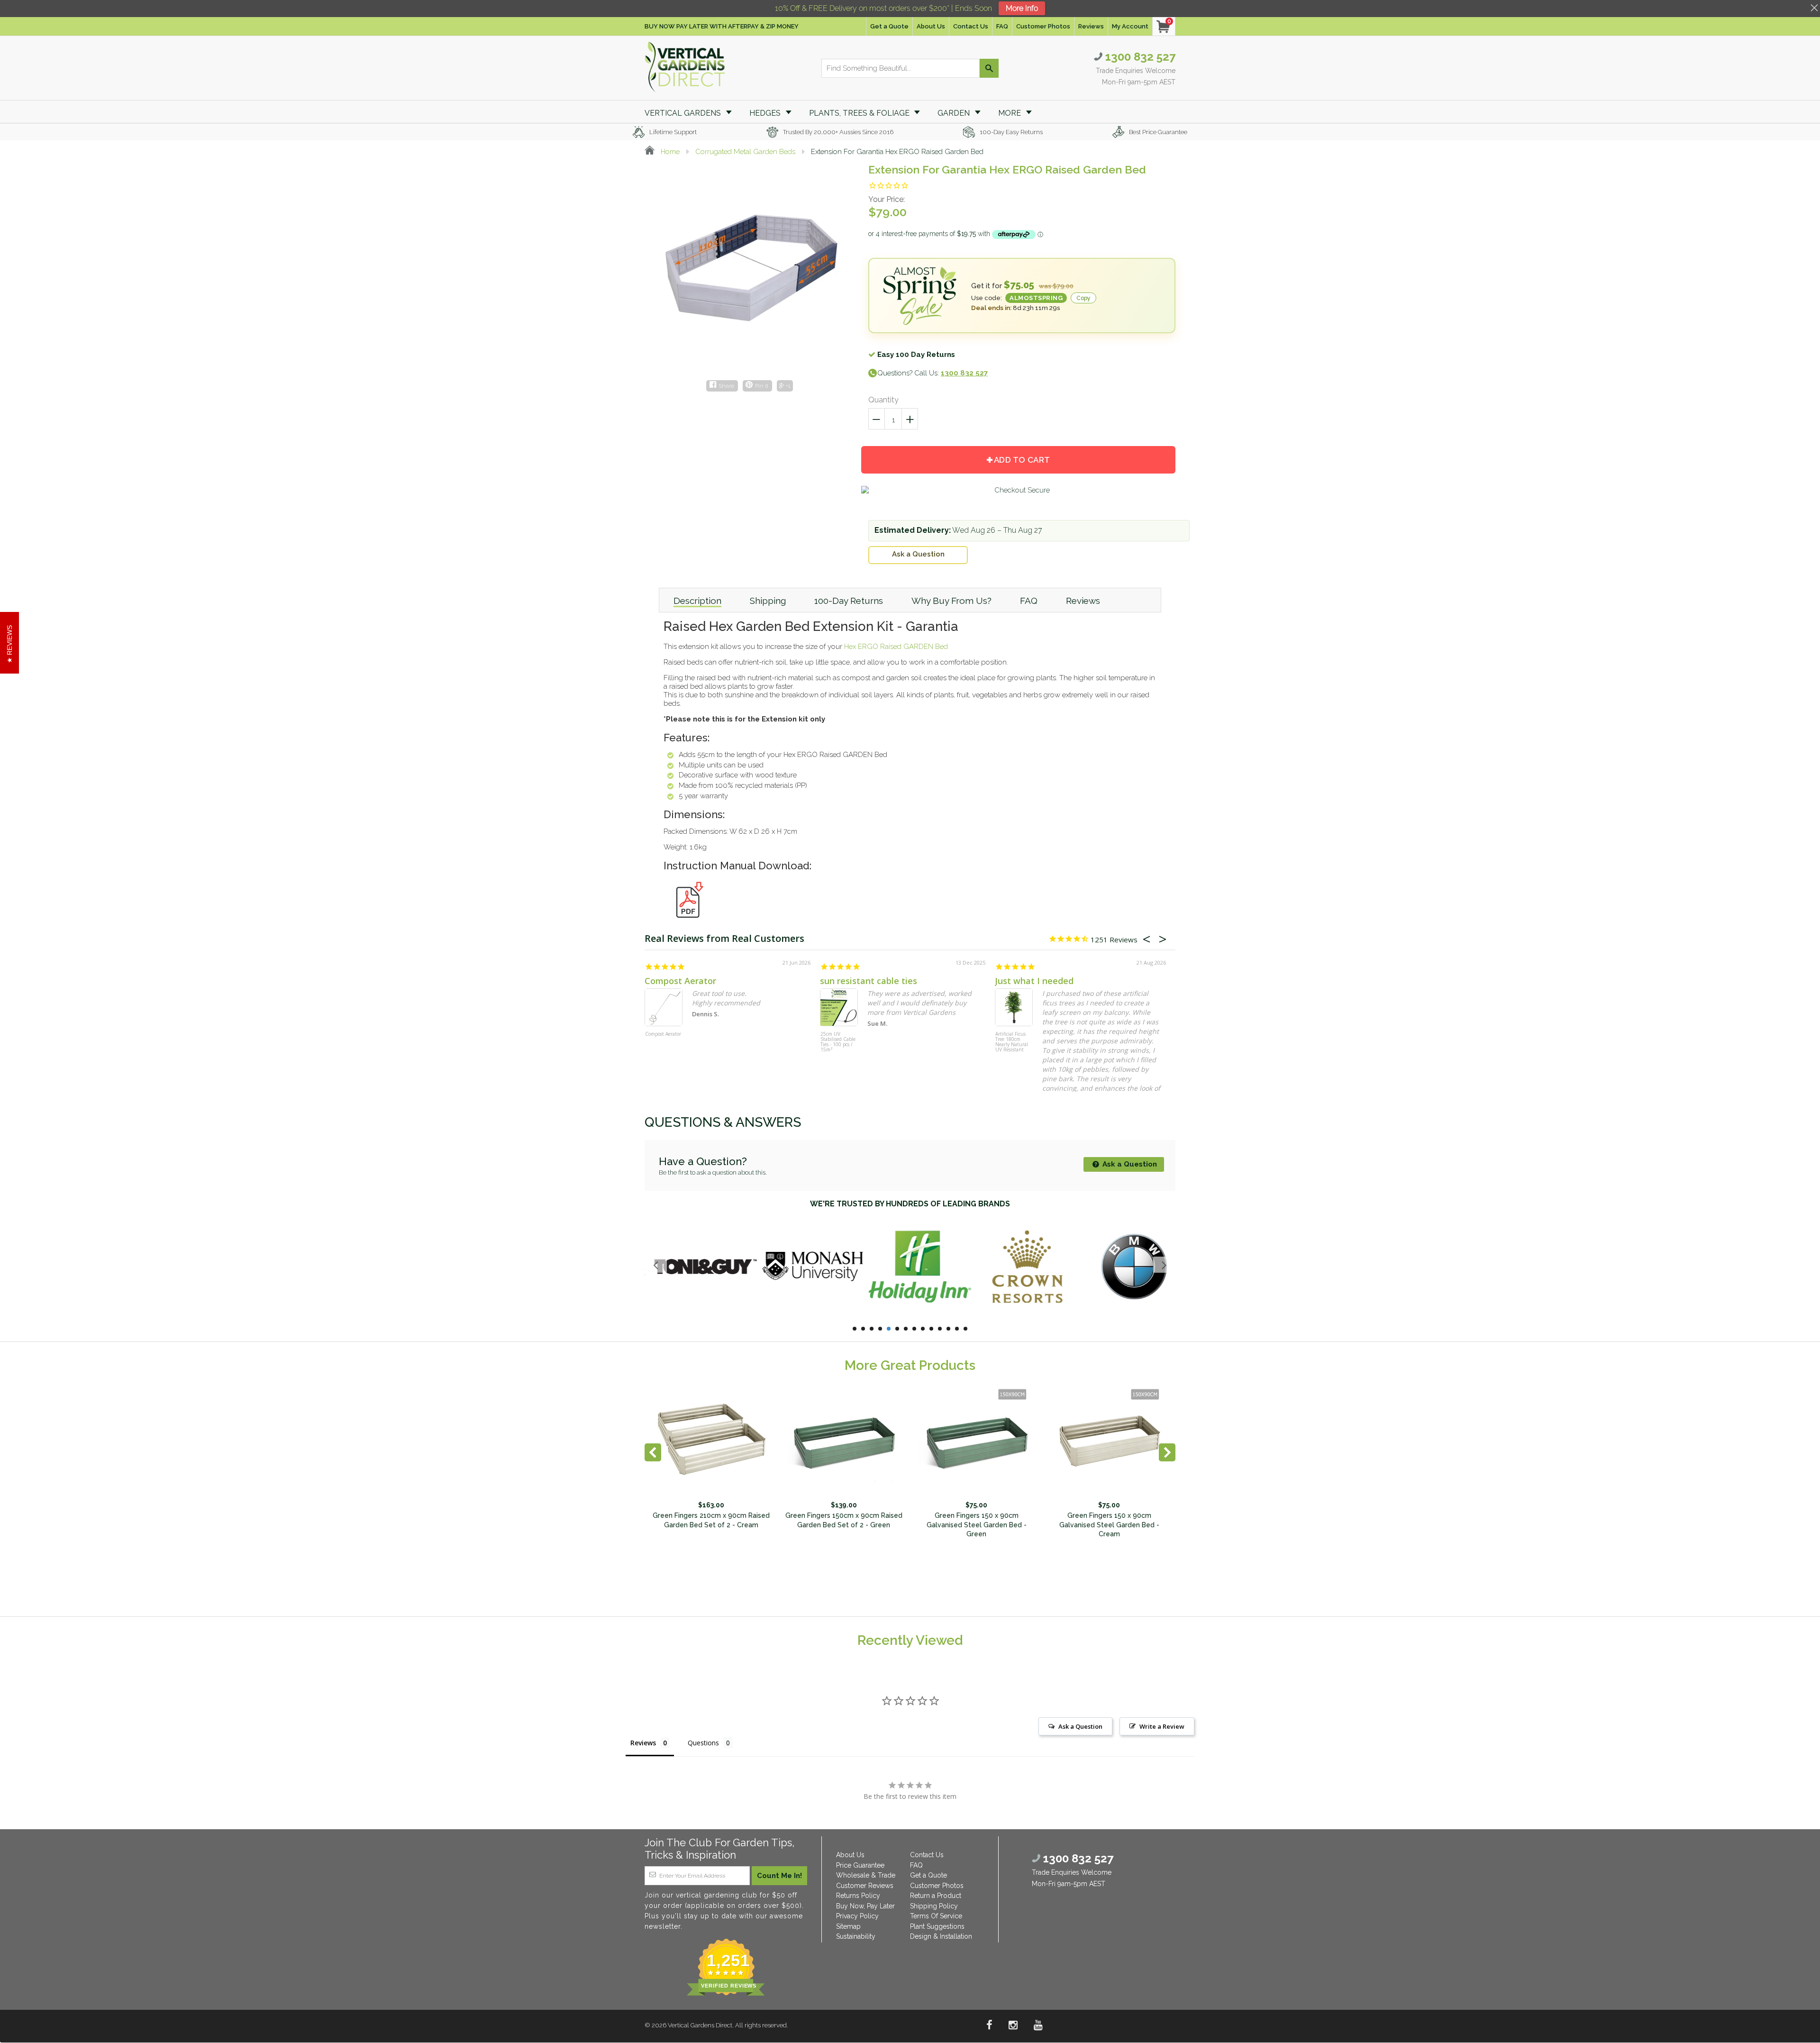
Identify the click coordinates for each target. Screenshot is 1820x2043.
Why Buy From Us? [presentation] (951, 601)
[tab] (697, 600)
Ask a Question (918, 554)
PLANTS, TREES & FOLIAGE (860, 113)
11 (940, 1329)
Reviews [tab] (643, 1743)
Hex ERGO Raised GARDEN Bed (896, 647)
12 (948, 1329)
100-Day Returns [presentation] (849, 601)
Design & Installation (941, 1936)
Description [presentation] (697, 601)
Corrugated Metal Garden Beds (745, 152)
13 (957, 1329)
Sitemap (848, 1926)
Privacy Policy (857, 1916)
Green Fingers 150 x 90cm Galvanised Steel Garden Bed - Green (977, 1525)
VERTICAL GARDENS (684, 113)
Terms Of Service (936, 1916)
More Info (1022, 8)
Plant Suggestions (937, 1926)
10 (931, 1329)
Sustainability (856, 1936)
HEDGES (766, 113)
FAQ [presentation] (1029, 601)
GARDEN (955, 113)
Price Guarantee (860, 1865)
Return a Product (936, 1896)
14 (965, 1329)
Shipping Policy (934, 1906)
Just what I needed (1034, 981)
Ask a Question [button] (1080, 1726)
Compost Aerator (680, 981)
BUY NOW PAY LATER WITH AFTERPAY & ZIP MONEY (722, 26)
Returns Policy (858, 1896)
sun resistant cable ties (869, 981)
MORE (1010, 113)
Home (669, 152)
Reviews (1091, 26)
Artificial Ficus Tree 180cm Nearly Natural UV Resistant (1012, 1042)
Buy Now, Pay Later (865, 1906)
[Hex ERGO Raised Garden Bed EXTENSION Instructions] (687, 923)
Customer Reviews (865, 1886)
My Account (1130, 26)
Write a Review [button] (1162, 1726)
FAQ (1002, 26)
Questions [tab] (703, 1743)
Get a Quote (889, 26)
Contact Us (971, 26)
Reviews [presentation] (1083, 601)
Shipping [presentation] (768, 601)
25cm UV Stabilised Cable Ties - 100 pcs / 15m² (838, 1042)
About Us (931, 26)
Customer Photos (1043, 26)
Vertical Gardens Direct (700, 2025)
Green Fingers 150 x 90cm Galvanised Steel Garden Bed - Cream (1109, 1525)
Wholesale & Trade (866, 1875)
